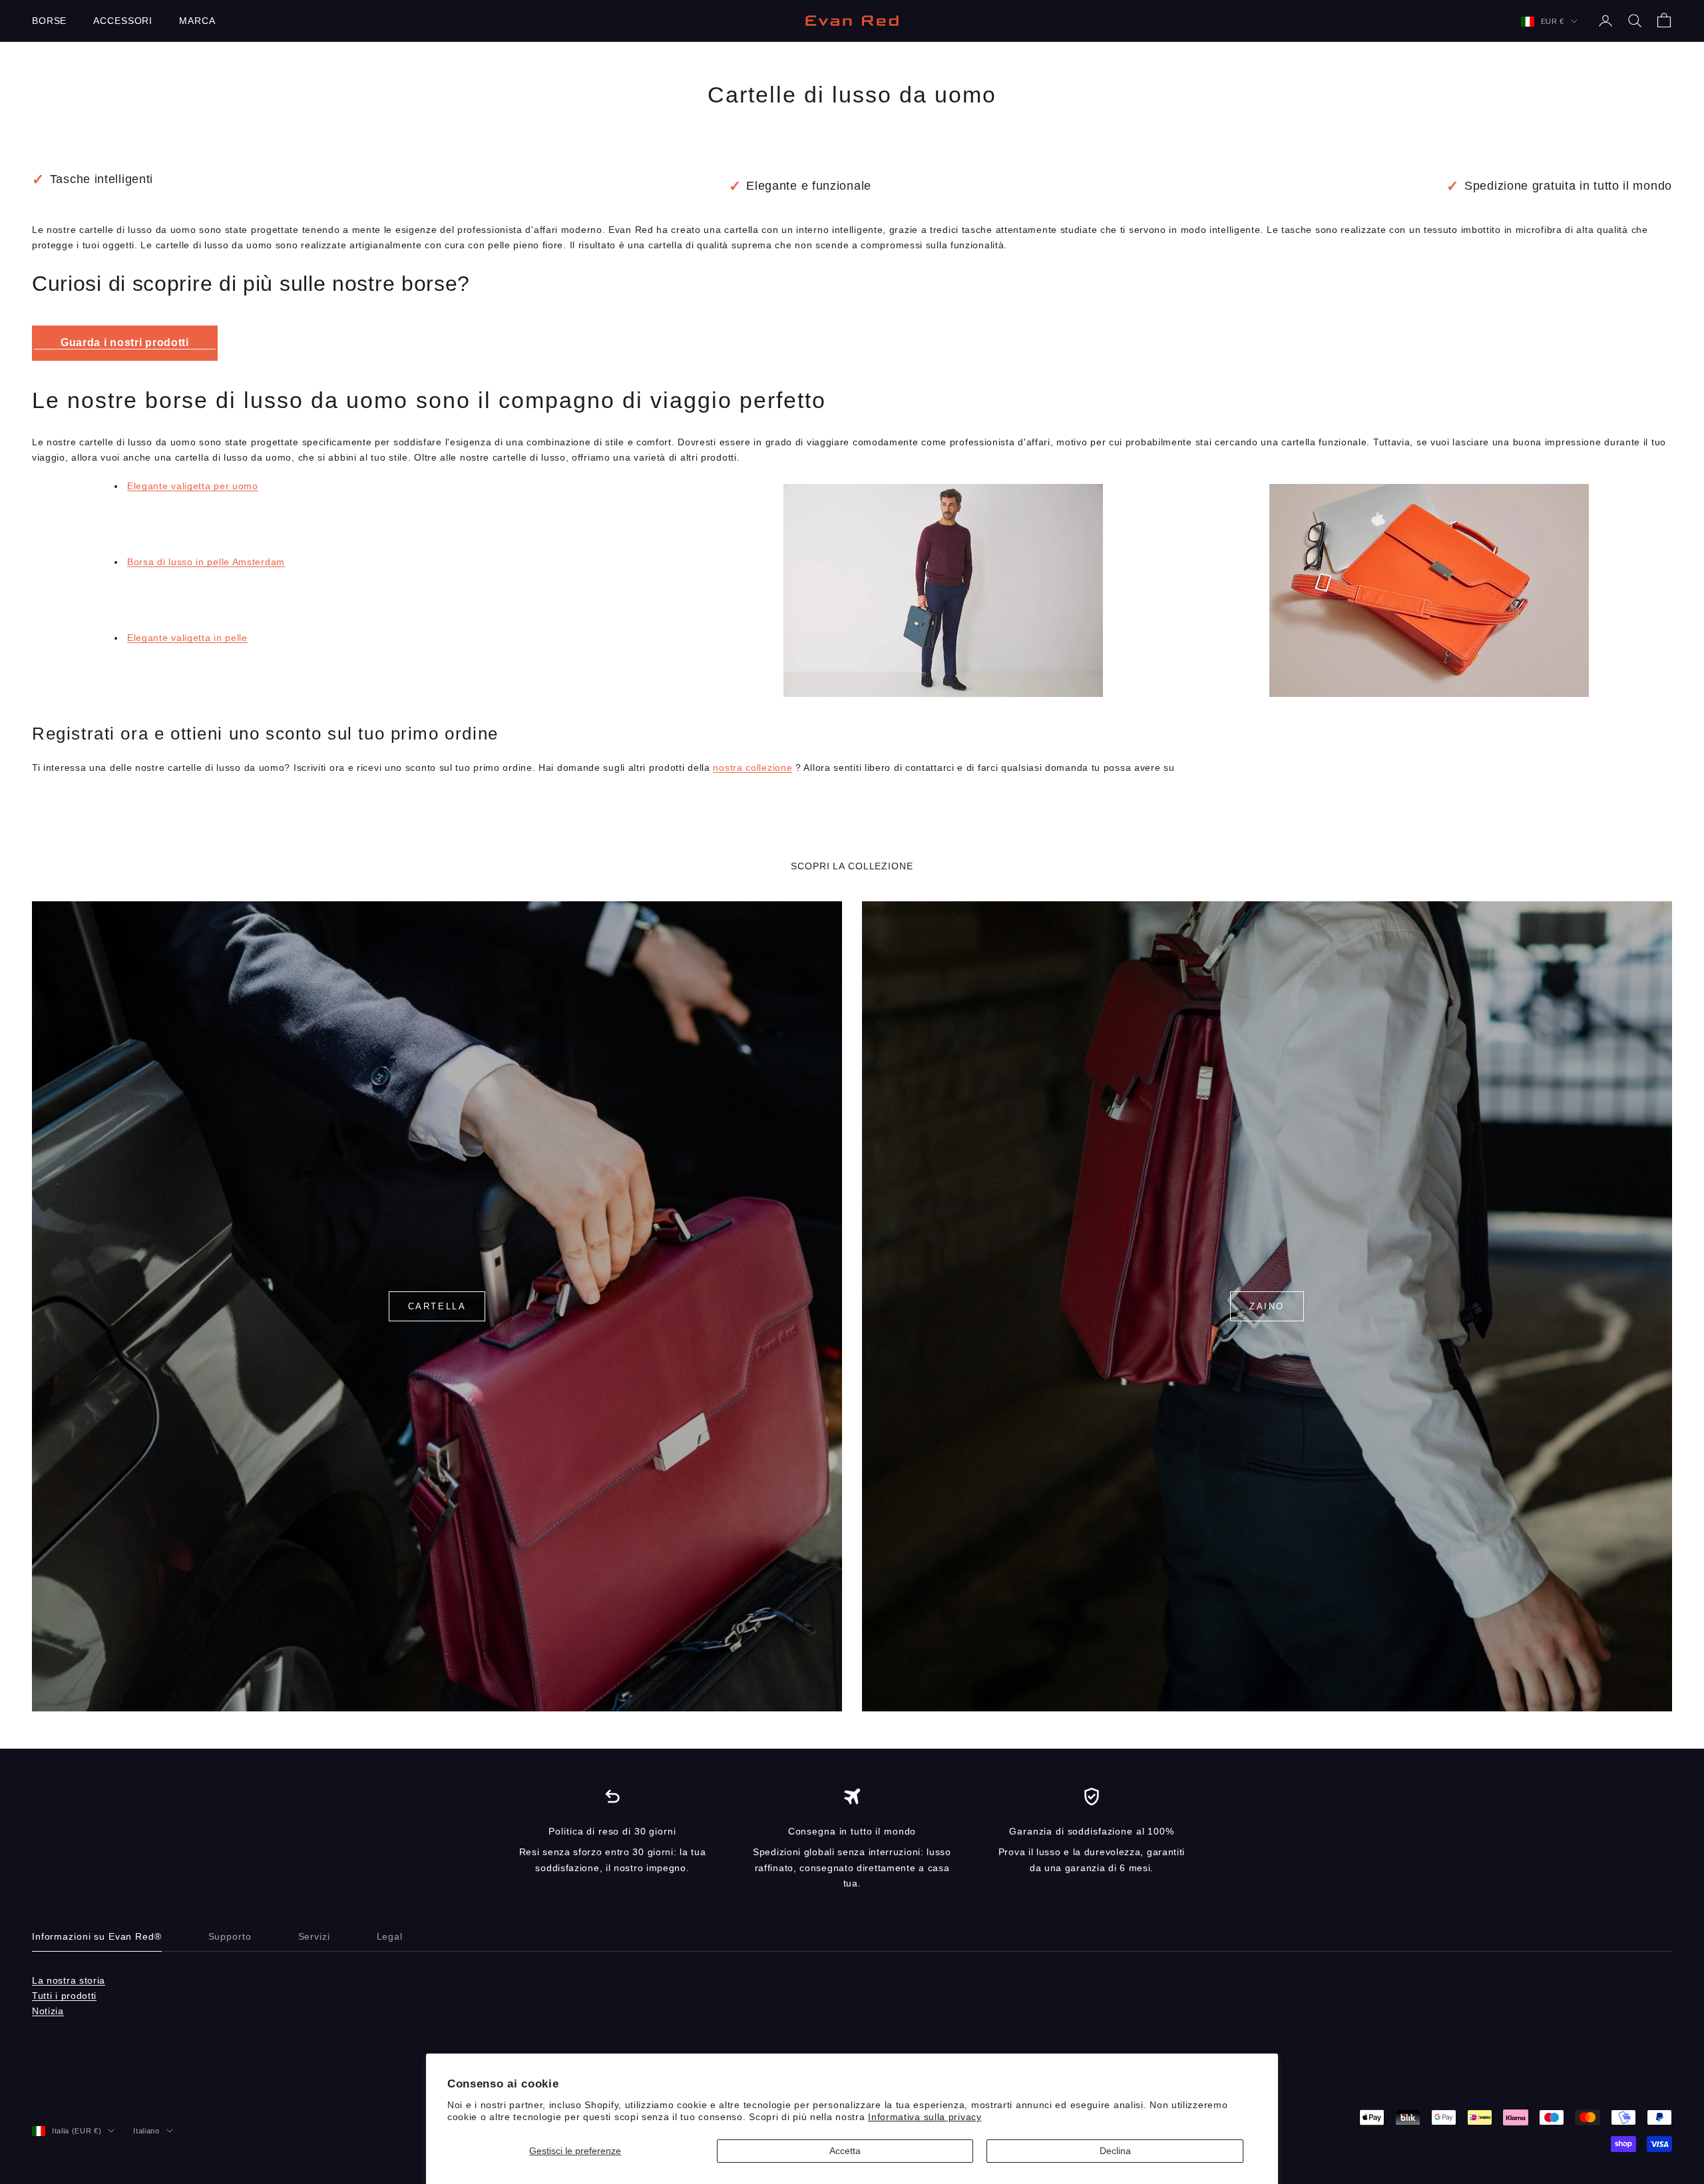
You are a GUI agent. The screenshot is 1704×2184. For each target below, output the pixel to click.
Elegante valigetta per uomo (193, 486)
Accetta (845, 2151)
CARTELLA (437, 1306)
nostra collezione (752, 767)
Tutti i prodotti (64, 1996)
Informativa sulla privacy (925, 2117)
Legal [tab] (390, 1936)
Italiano (146, 2131)
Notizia (48, 2011)
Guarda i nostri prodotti (125, 342)
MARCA (197, 21)
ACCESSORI (123, 21)
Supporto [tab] (230, 1936)
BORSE (49, 21)
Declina (1115, 2151)
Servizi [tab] (314, 1936)
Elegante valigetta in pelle (187, 638)
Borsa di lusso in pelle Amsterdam (206, 562)
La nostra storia (69, 1980)
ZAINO (1267, 1306)
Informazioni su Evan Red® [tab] (97, 1936)
